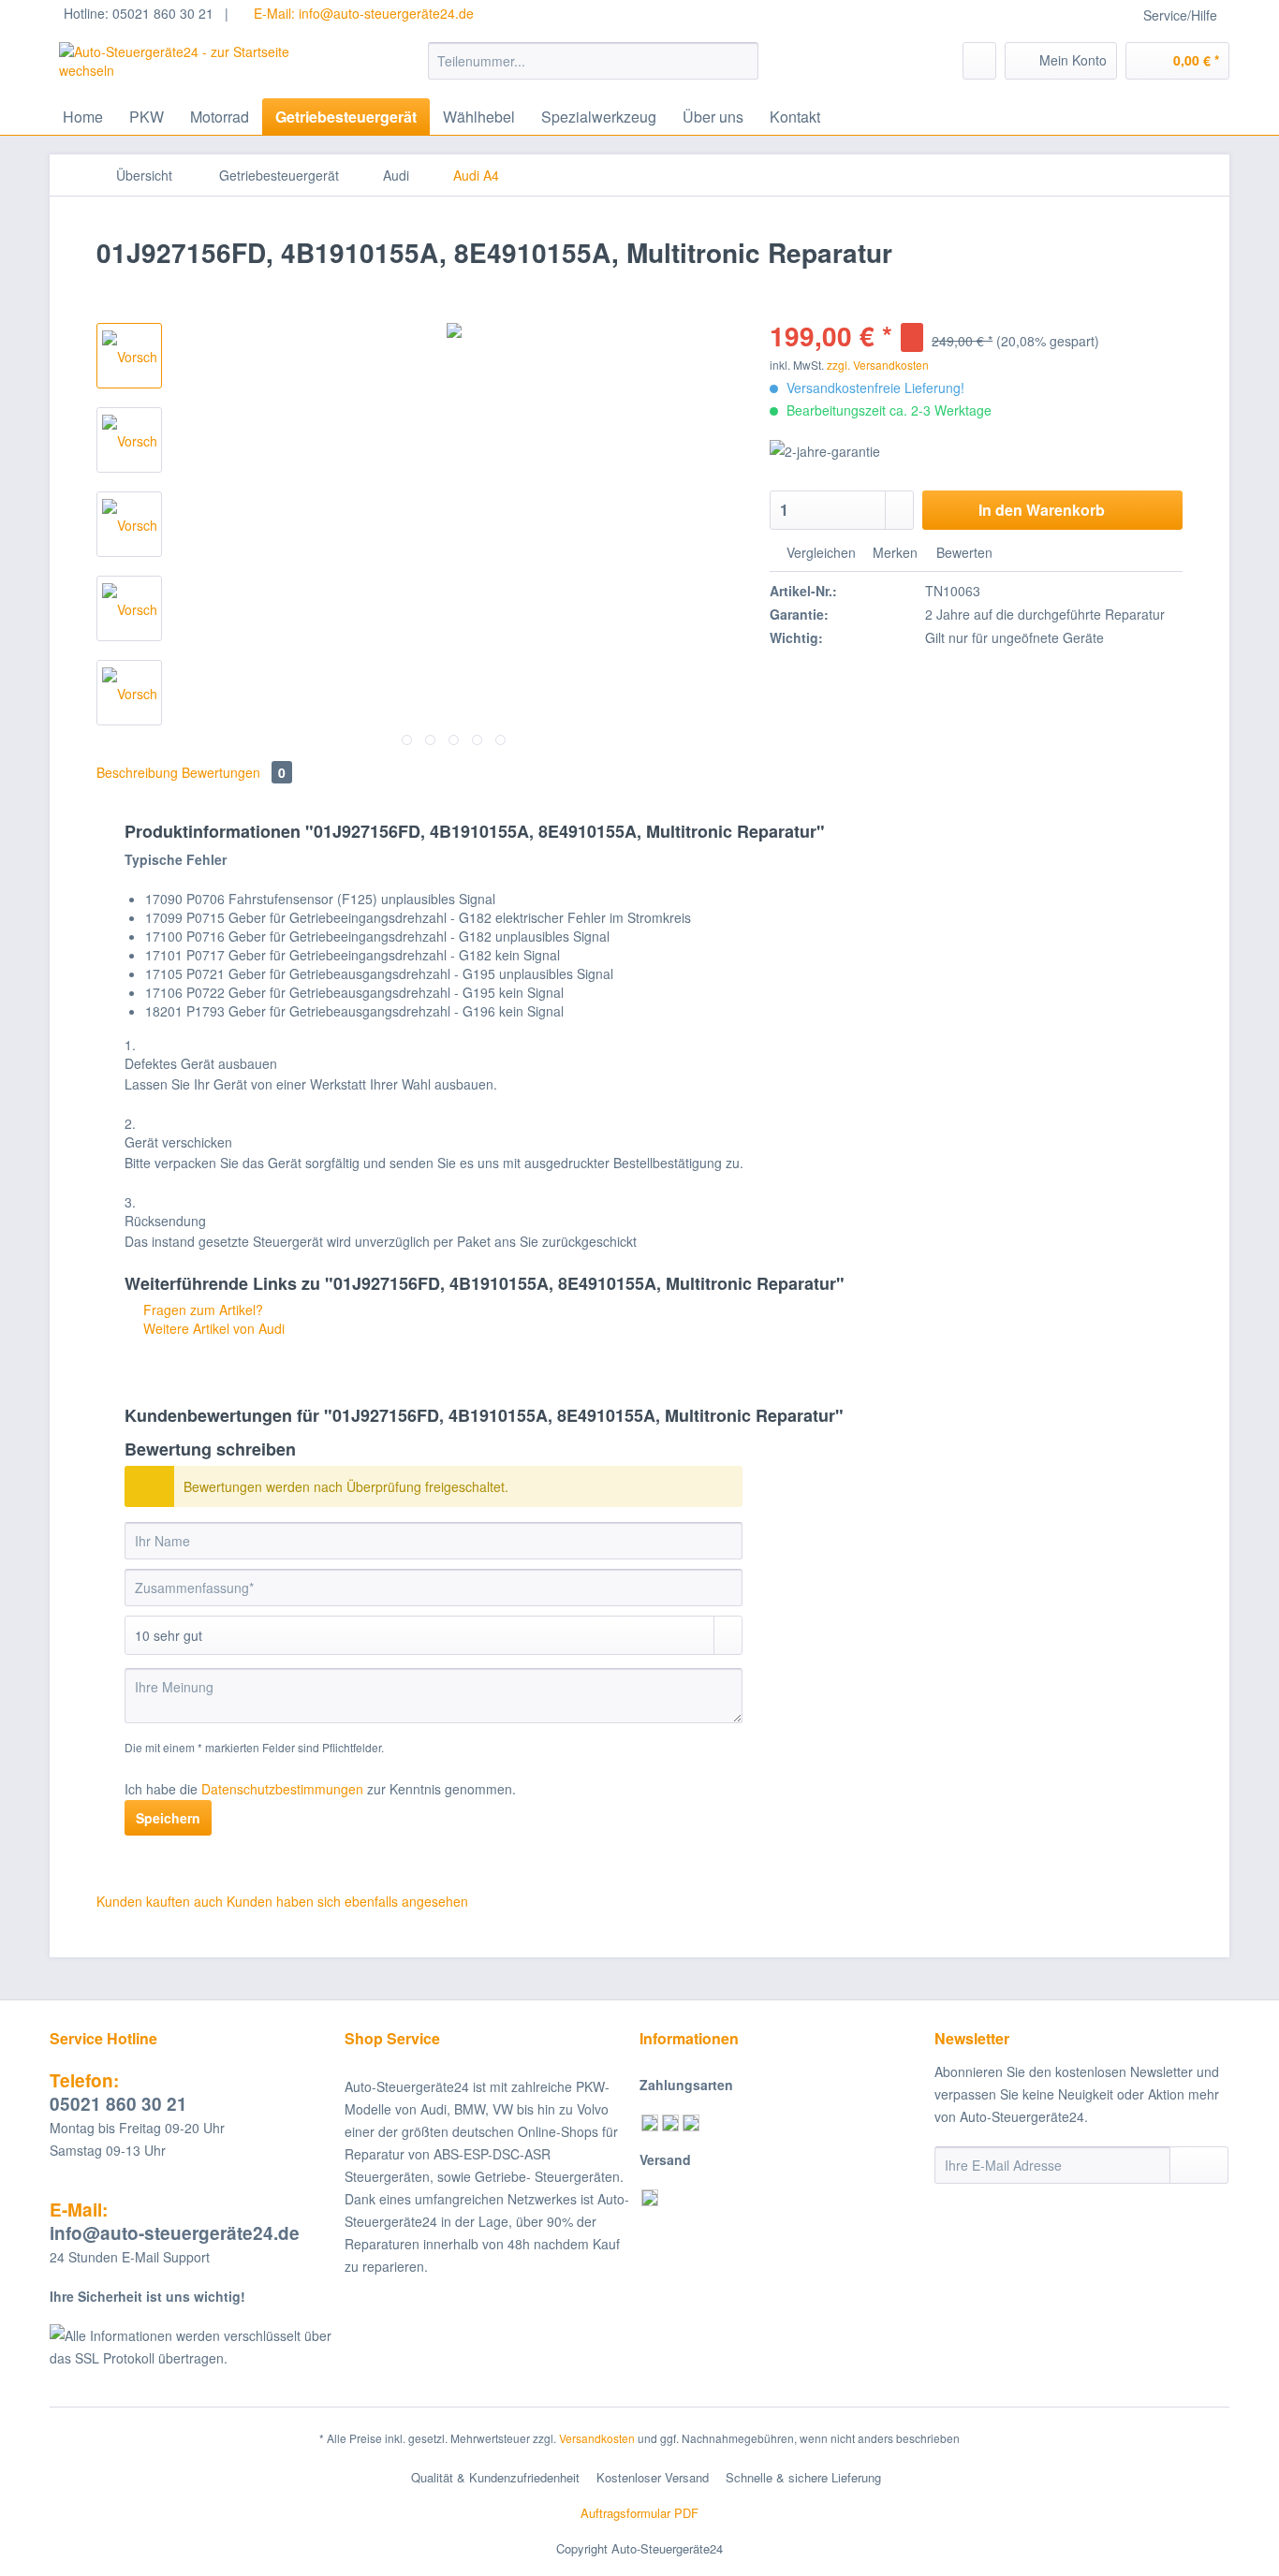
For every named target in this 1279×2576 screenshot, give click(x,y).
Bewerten (963, 552)
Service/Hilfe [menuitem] (1180, 15)
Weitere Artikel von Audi (212, 1328)
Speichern (168, 1818)
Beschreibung (137, 772)
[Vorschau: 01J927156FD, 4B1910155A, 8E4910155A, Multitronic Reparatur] (129, 356)
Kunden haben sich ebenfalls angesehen (347, 1901)
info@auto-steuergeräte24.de (175, 2221)
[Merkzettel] (979, 61)
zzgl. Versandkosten (878, 365)
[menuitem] (593, 70)
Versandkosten (597, 2438)
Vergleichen (819, 552)
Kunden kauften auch (160, 1901)
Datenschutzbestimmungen (282, 1789)
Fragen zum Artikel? (201, 1310)
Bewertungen (234, 772)
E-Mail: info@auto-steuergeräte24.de (362, 13)
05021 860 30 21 (118, 2092)
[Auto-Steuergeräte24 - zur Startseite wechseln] (200, 66)
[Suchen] (741, 61)
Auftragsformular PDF (639, 2513)
